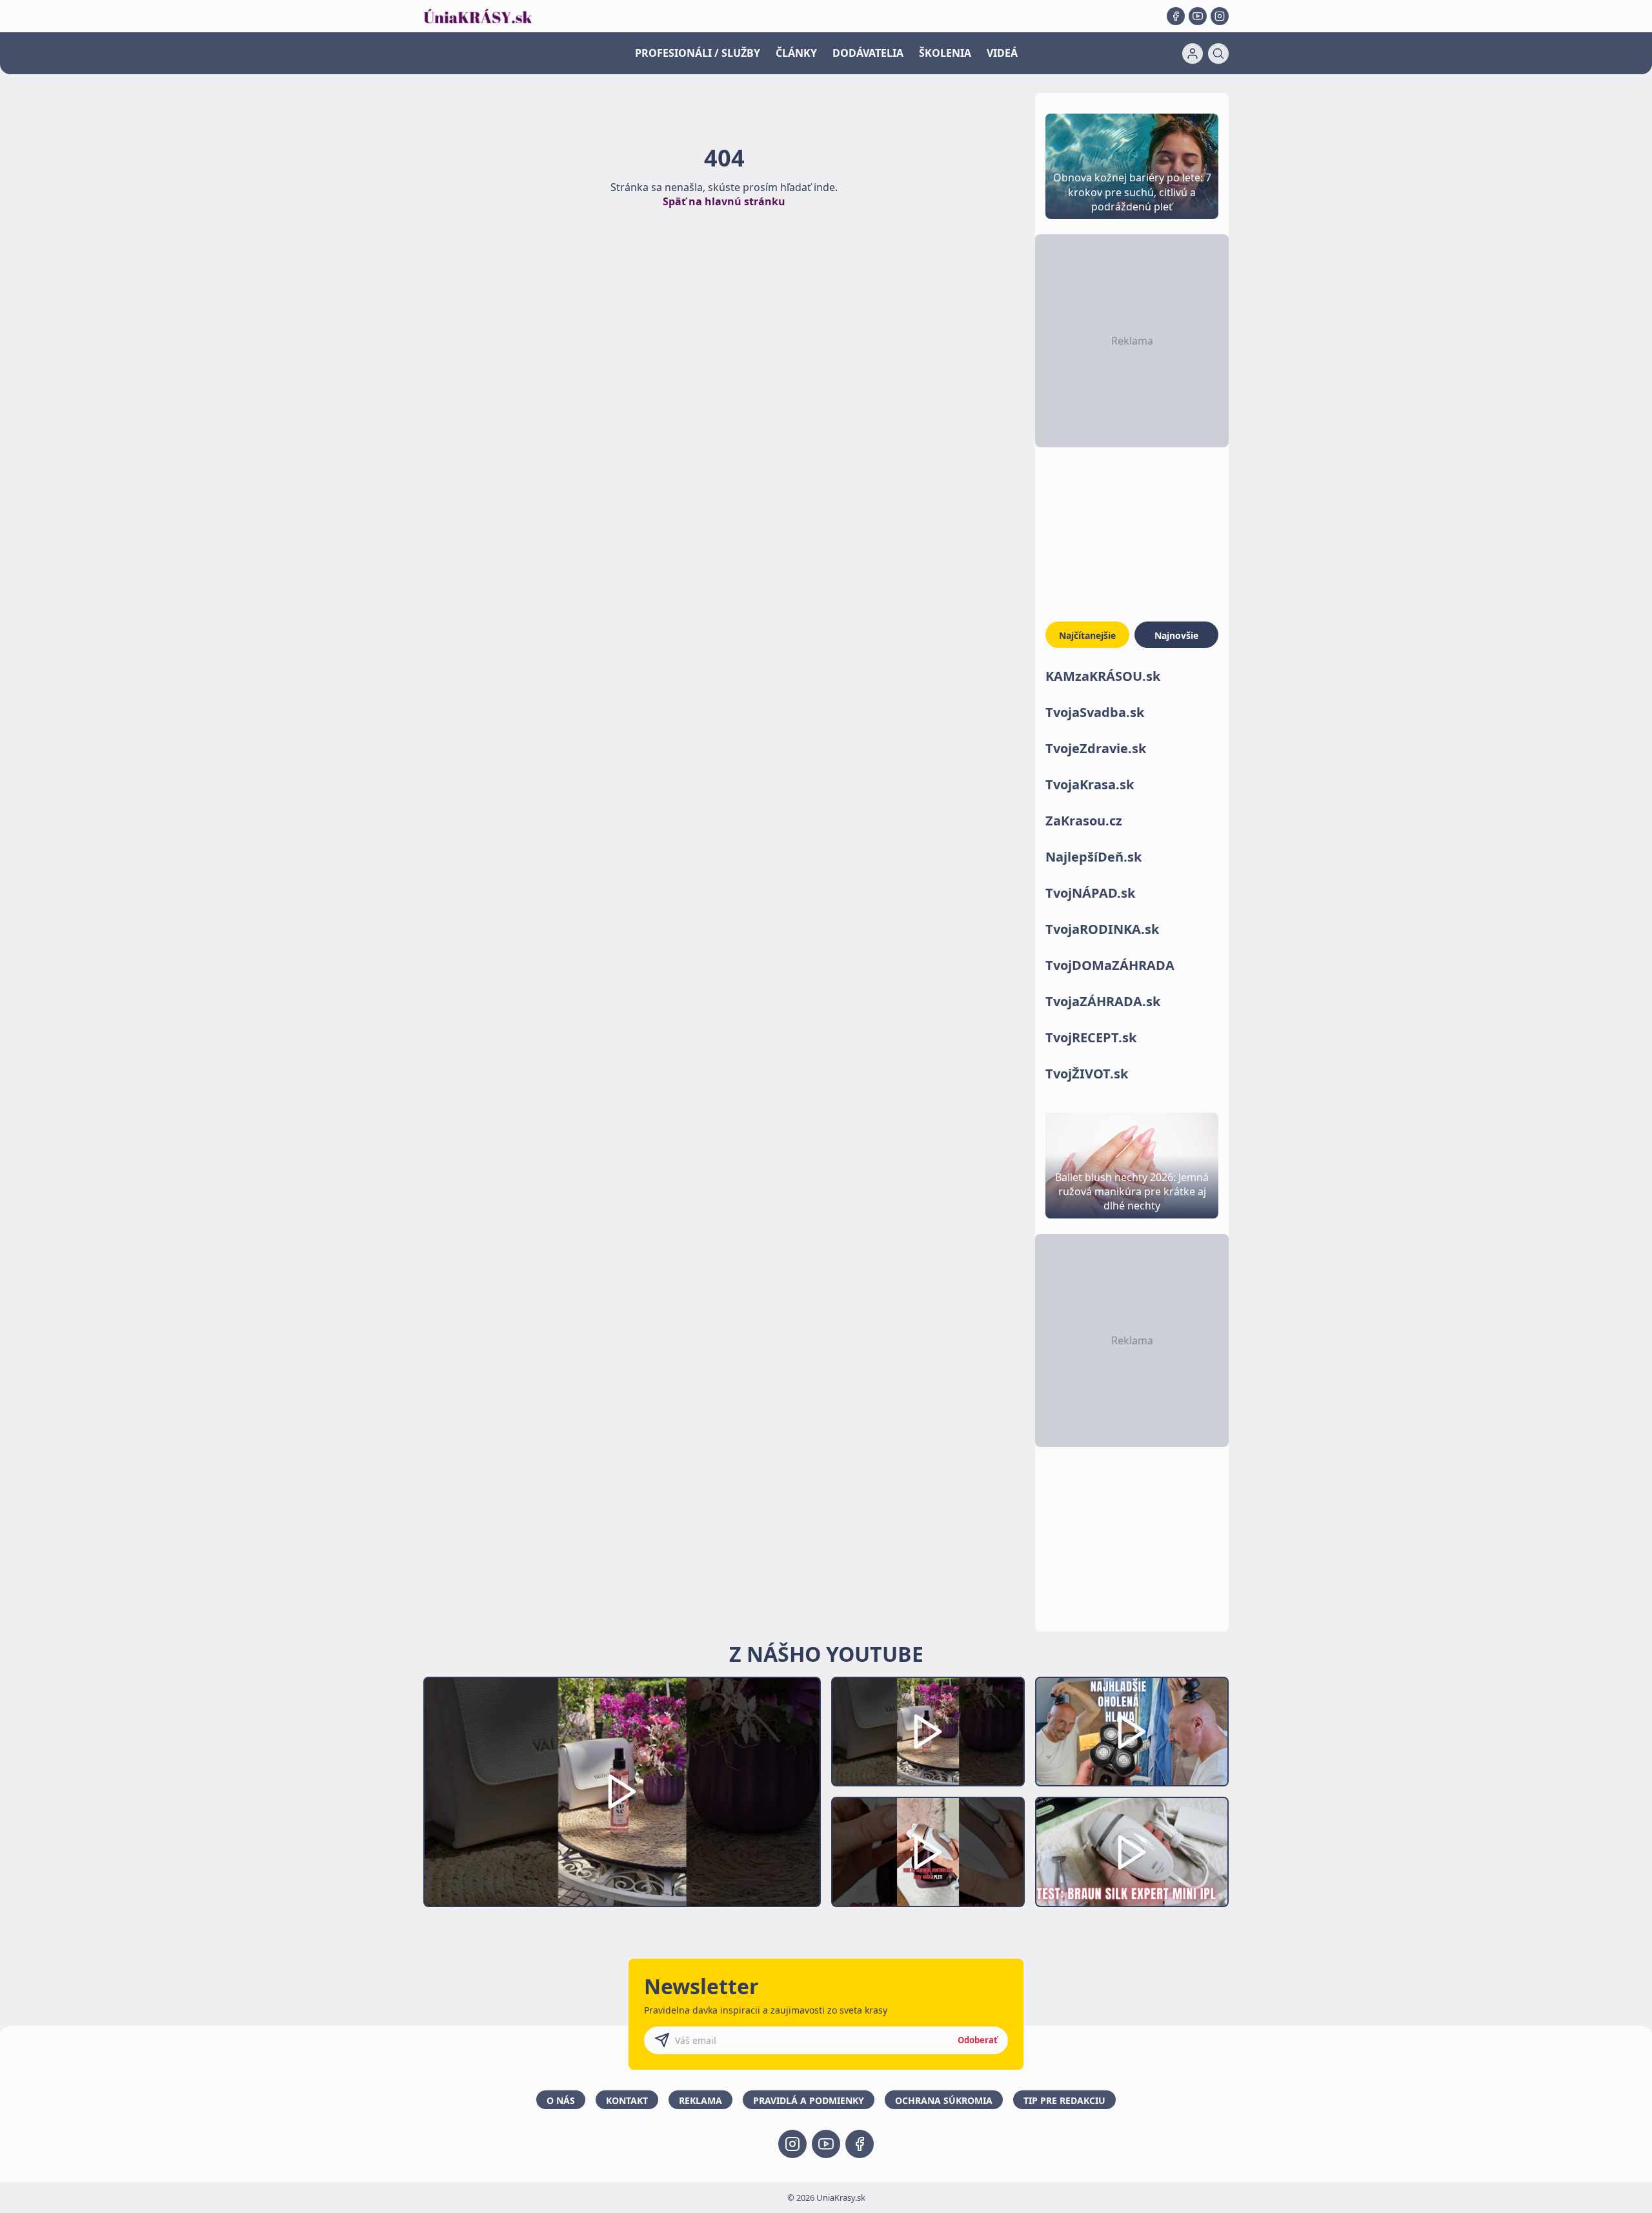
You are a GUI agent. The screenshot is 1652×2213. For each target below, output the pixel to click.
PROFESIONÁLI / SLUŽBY (698, 53)
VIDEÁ (1002, 53)
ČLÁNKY (796, 53)
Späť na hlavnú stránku (724, 201)
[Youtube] (1198, 16)
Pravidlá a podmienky (809, 2100)
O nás (561, 2100)
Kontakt (627, 2100)
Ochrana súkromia (944, 2100)
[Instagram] (1220, 16)
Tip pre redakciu (1064, 2100)
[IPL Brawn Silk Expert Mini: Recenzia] (1132, 1852)
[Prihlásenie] (1193, 54)
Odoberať (978, 2040)
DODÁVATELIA (868, 53)
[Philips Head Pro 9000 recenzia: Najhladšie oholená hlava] (1132, 1732)
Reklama (700, 2100)
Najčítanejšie (1087, 635)
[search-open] (1218, 54)
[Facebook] (1176, 16)
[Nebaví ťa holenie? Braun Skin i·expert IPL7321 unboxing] (928, 1852)
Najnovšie (1176, 635)
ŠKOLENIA (945, 53)
